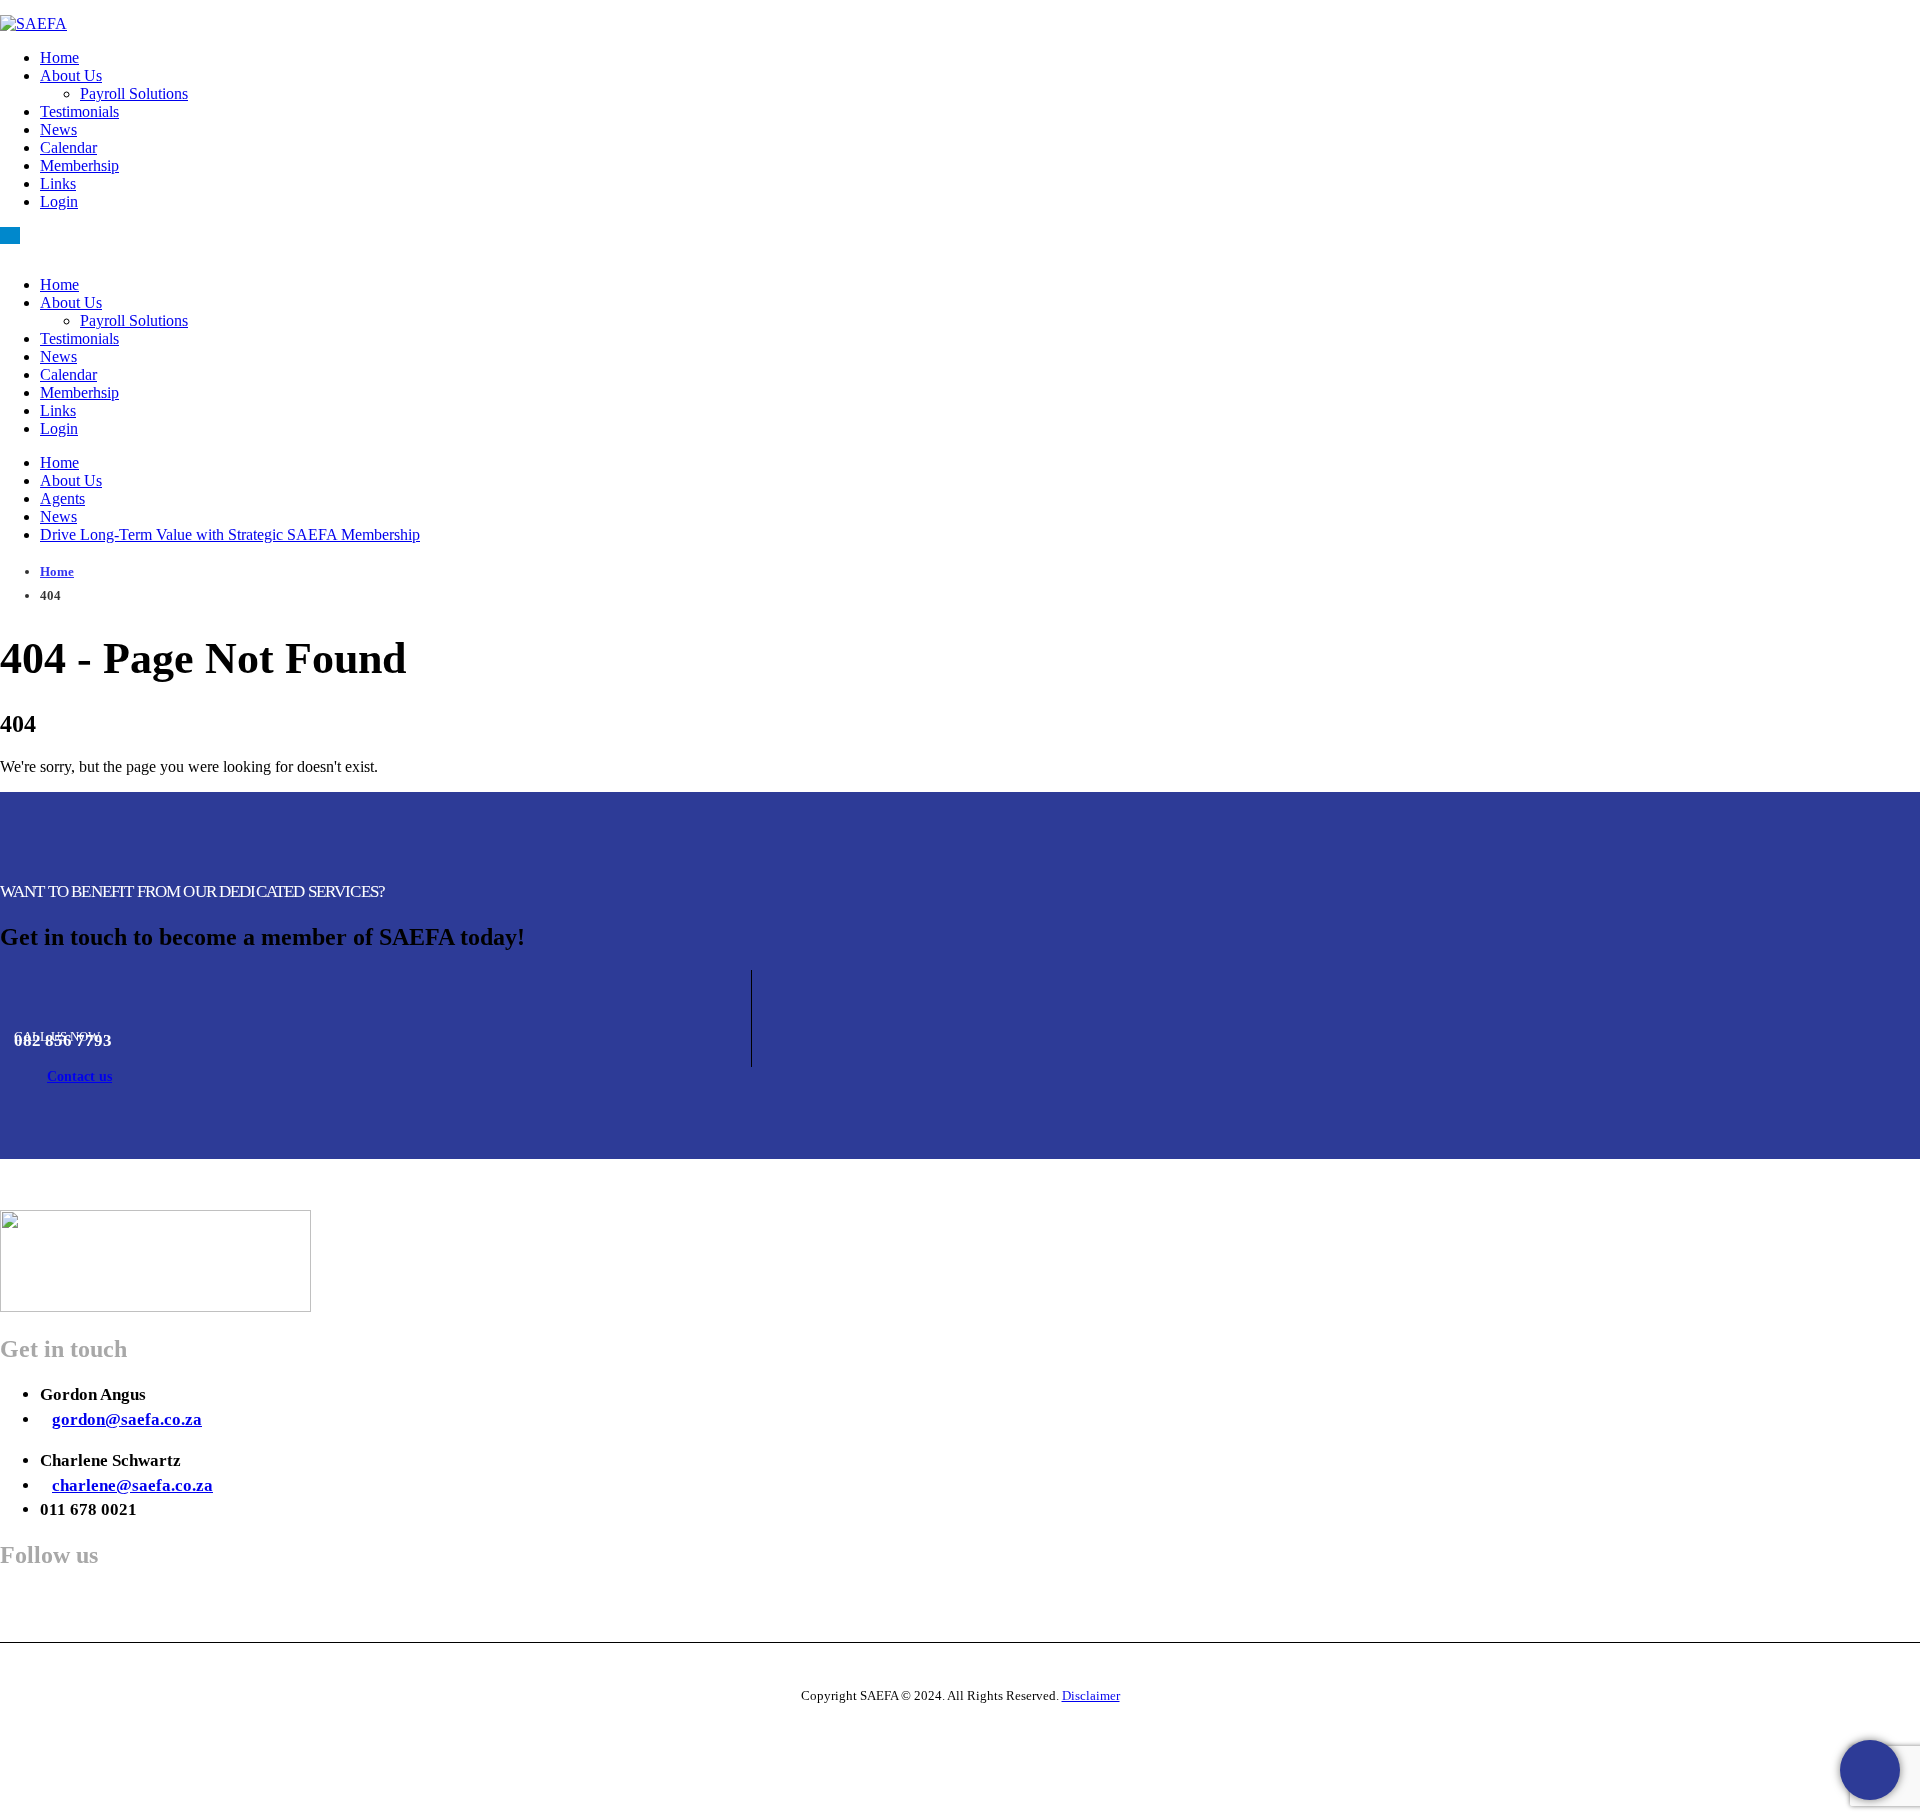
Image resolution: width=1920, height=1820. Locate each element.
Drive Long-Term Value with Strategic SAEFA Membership (230, 534)
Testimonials (79, 111)
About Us (71, 75)
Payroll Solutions (134, 93)
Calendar (68, 147)
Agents (62, 498)
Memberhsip (79, 165)
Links (58, 183)
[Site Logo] (33, 23)
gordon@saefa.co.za (127, 1419)
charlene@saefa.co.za (132, 1485)
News (58, 129)
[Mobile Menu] (10, 235)
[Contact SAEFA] (1870, 1770)
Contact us (79, 1076)
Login (59, 201)
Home (59, 57)
